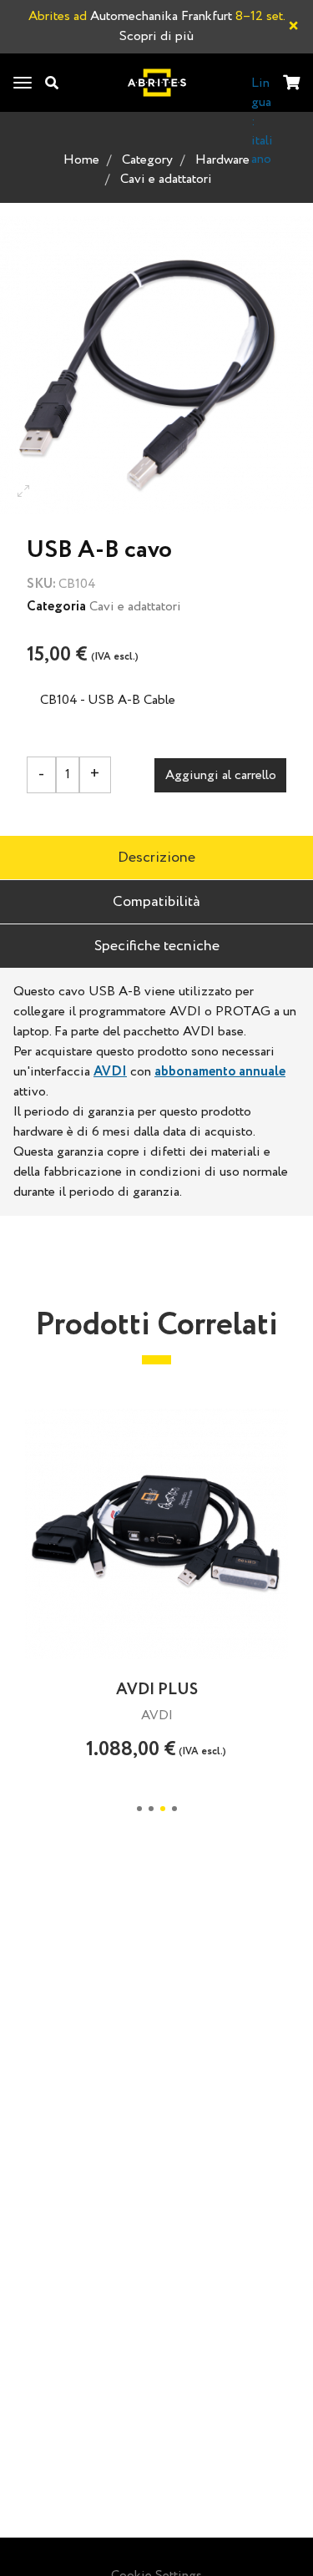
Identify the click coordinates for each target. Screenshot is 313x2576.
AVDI (110, 1072)
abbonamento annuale (220, 1072)
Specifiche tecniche (157, 946)
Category (147, 160)
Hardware (222, 160)
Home (81, 160)
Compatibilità (156, 902)
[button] (139, 1809)
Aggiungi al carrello (221, 775)
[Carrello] (291, 84)
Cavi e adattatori (166, 179)
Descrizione (156, 858)
